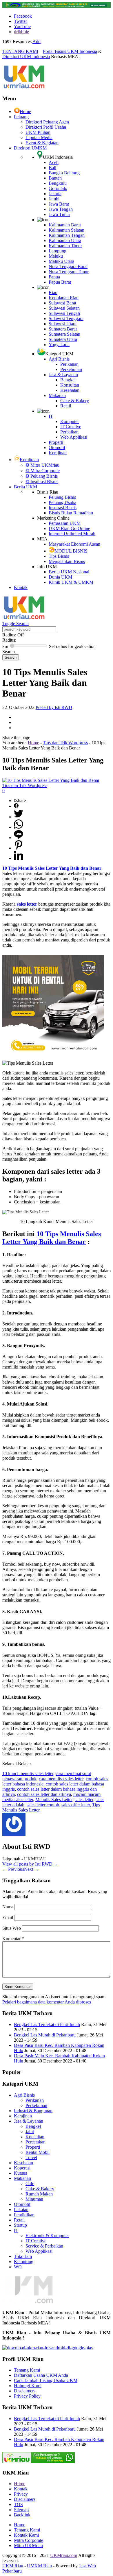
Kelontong (24, 2262)
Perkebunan (71, 369)
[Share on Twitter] (19, 817)
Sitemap (21, 2510)
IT (51, 416)
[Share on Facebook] (16, 806)
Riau (53, 292)
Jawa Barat (59, 204)
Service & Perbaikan (44, 2246)
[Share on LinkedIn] (19, 858)
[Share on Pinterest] (19, 848)
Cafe (30, 2183)
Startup (20, 2225)
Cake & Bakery (75, 401)
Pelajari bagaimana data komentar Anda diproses (47, 2002)
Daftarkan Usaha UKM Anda (41, 2375)
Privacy (21, 2494)
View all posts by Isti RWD (30, 1864)
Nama (8, 1907)
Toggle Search (16, 624)
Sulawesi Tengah (64, 313)
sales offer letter (76, 1805)
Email (8, 1917)
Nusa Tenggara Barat (68, 266)
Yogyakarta (59, 345)
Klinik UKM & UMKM (71, 582)
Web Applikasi (74, 437)
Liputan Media (39, 137)
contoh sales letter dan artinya (44, 1794)
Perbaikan (69, 432)
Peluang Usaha (62, 502)
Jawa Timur (59, 214)
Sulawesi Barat (62, 303)
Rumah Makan (39, 2194)
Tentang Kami (27, 2370)
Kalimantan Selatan (66, 230)
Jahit (30, 2131)
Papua (54, 277)
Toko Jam (23, 2256)
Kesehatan (70, 390)
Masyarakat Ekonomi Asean (74, 544)
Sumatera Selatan (64, 334)
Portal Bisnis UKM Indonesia (70, 51)
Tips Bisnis (59, 556)
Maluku (56, 256)
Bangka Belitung (64, 173)
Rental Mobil (38, 2152)
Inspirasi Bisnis (63, 508)
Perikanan (69, 364)
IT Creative (71, 427)
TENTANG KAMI (20, 51)
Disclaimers (25, 2391)
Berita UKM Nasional (69, 572)
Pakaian (21, 2210)
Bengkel (68, 380)
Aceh (54, 162)
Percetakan (35, 2142)
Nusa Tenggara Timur (69, 272)
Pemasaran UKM (65, 523)
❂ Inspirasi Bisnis (42, 482)
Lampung (58, 251)
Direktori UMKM (30, 148)
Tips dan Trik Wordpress (65, 743)
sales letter (84, 1799)
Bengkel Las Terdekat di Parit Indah (47, 2024)
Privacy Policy (27, 2396)
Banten (55, 178)
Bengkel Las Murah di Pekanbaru (45, 2035)
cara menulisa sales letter (61, 1779)
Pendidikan (24, 2215)
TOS (18, 2504)
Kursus (20, 2173)
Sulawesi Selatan (64, 308)
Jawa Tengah (61, 209)
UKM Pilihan (38, 132)
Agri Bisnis (59, 359)
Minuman (34, 2199)
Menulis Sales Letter (54, 1799)
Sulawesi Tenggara (66, 318)
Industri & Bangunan (33, 2111)
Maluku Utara (61, 261)
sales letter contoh (43, 1805)
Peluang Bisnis (62, 497)
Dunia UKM (60, 577)
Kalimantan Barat (65, 225)
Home (25, 111)
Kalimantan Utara (65, 240)
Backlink (22, 2515)
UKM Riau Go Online (69, 528)
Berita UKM (25, 487)
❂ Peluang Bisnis (42, 476)
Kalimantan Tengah (67, 235)
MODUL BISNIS (71, 551)
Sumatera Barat (63, 329)
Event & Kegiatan (42, 143)
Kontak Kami (26, 2535)
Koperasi (22, 2168)
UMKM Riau (39, 2566)
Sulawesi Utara (63, 324)
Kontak (21, 587)
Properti (56, 442)
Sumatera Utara (63, 339)
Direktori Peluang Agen (47, 122)
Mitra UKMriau (28, 2545)
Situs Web (12, 1928)
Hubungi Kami (28, 2386)
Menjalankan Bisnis (67, 561)
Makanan (57, 395)
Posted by (54, 707)
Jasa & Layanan (63, 375)
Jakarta (55, 194)
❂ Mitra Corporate (43, 471)
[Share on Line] (19, 838)
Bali (52, 168)
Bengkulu (58, 183)
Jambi (54, 199)
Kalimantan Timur (65, 246)
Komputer (70, 421)
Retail (66, 406)
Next (31, 1869)
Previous (13, 1869)
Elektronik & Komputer (47, 2236)
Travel (31, 2157)
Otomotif (57, 447)
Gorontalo (58, 188)
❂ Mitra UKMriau (42, 465)
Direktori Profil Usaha (46, 127)
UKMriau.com (64, 2555)
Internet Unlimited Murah (72, 534)
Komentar (13, 1939)
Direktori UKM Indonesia (26, 57)
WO (18, 2267)
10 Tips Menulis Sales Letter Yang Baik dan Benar (52, 1238)
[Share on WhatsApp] (19, 827)
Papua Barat (60, 282)
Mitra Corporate (29, 2540)
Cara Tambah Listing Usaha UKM (46, 2380)
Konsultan (70, 385)
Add (37, 41)
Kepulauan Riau (64, 298)
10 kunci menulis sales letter (28, 1773)
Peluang (21, 117)
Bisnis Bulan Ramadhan (71, 513)
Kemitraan (29, 460)
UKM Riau (13, 2566)
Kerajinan (58, 453)
